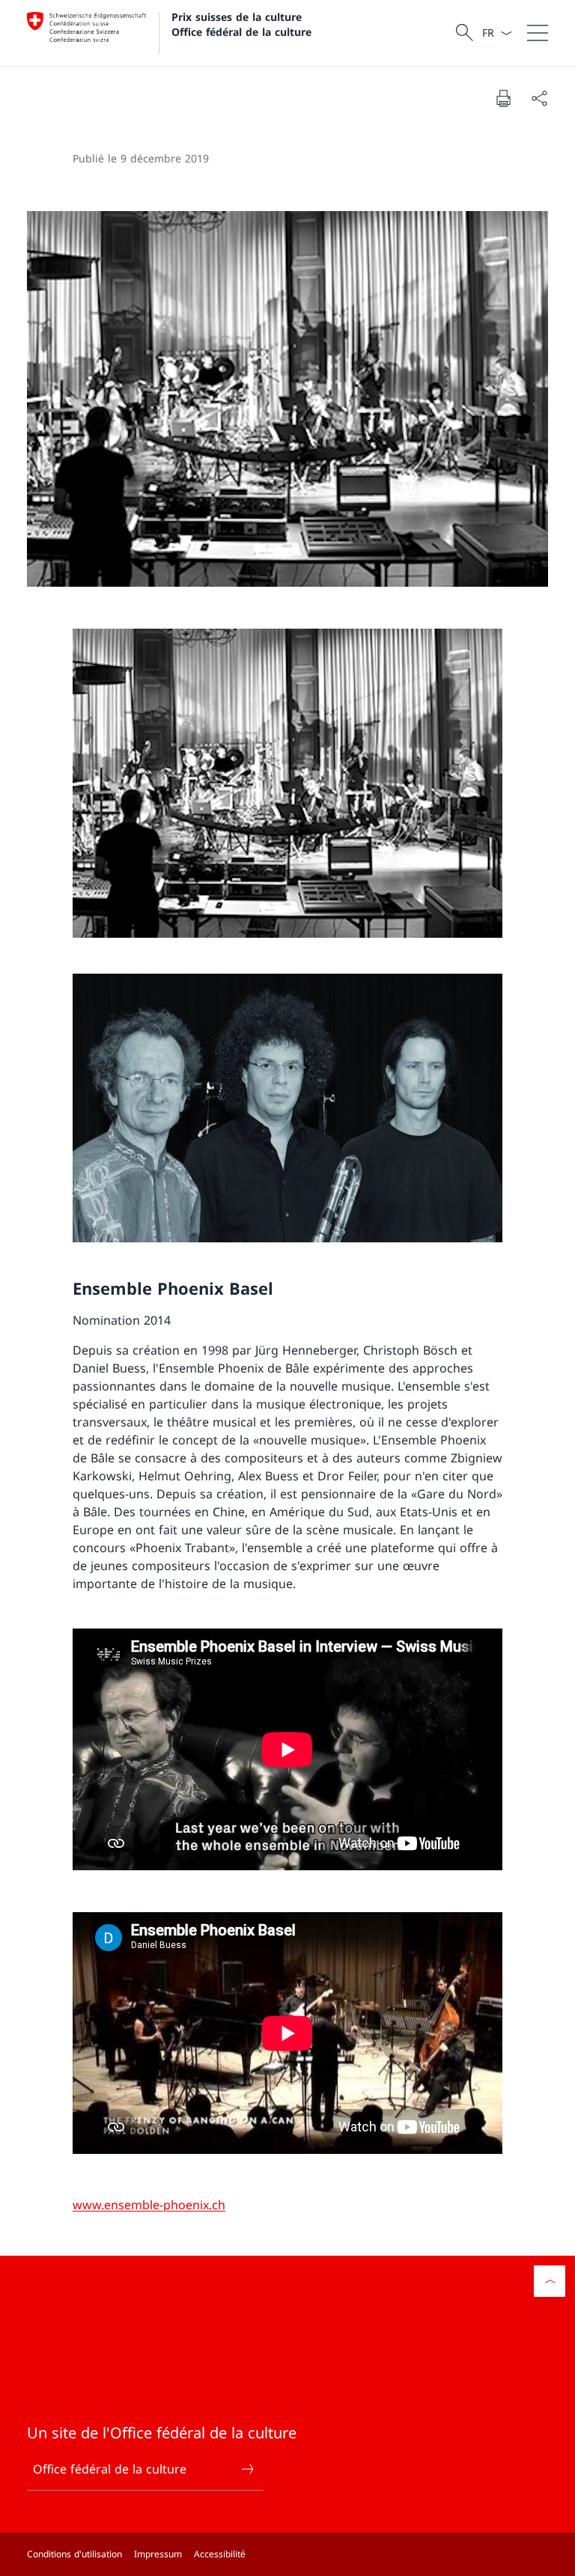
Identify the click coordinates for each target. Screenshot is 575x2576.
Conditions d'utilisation (74, 2554)
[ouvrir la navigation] (538, 33)
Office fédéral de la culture (110, 2469)
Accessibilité (220, 2554)
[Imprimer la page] (503, 98)
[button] (550, 2281)
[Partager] (539, 98)
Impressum (158, 2554)
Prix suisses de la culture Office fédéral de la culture (241, 24)
